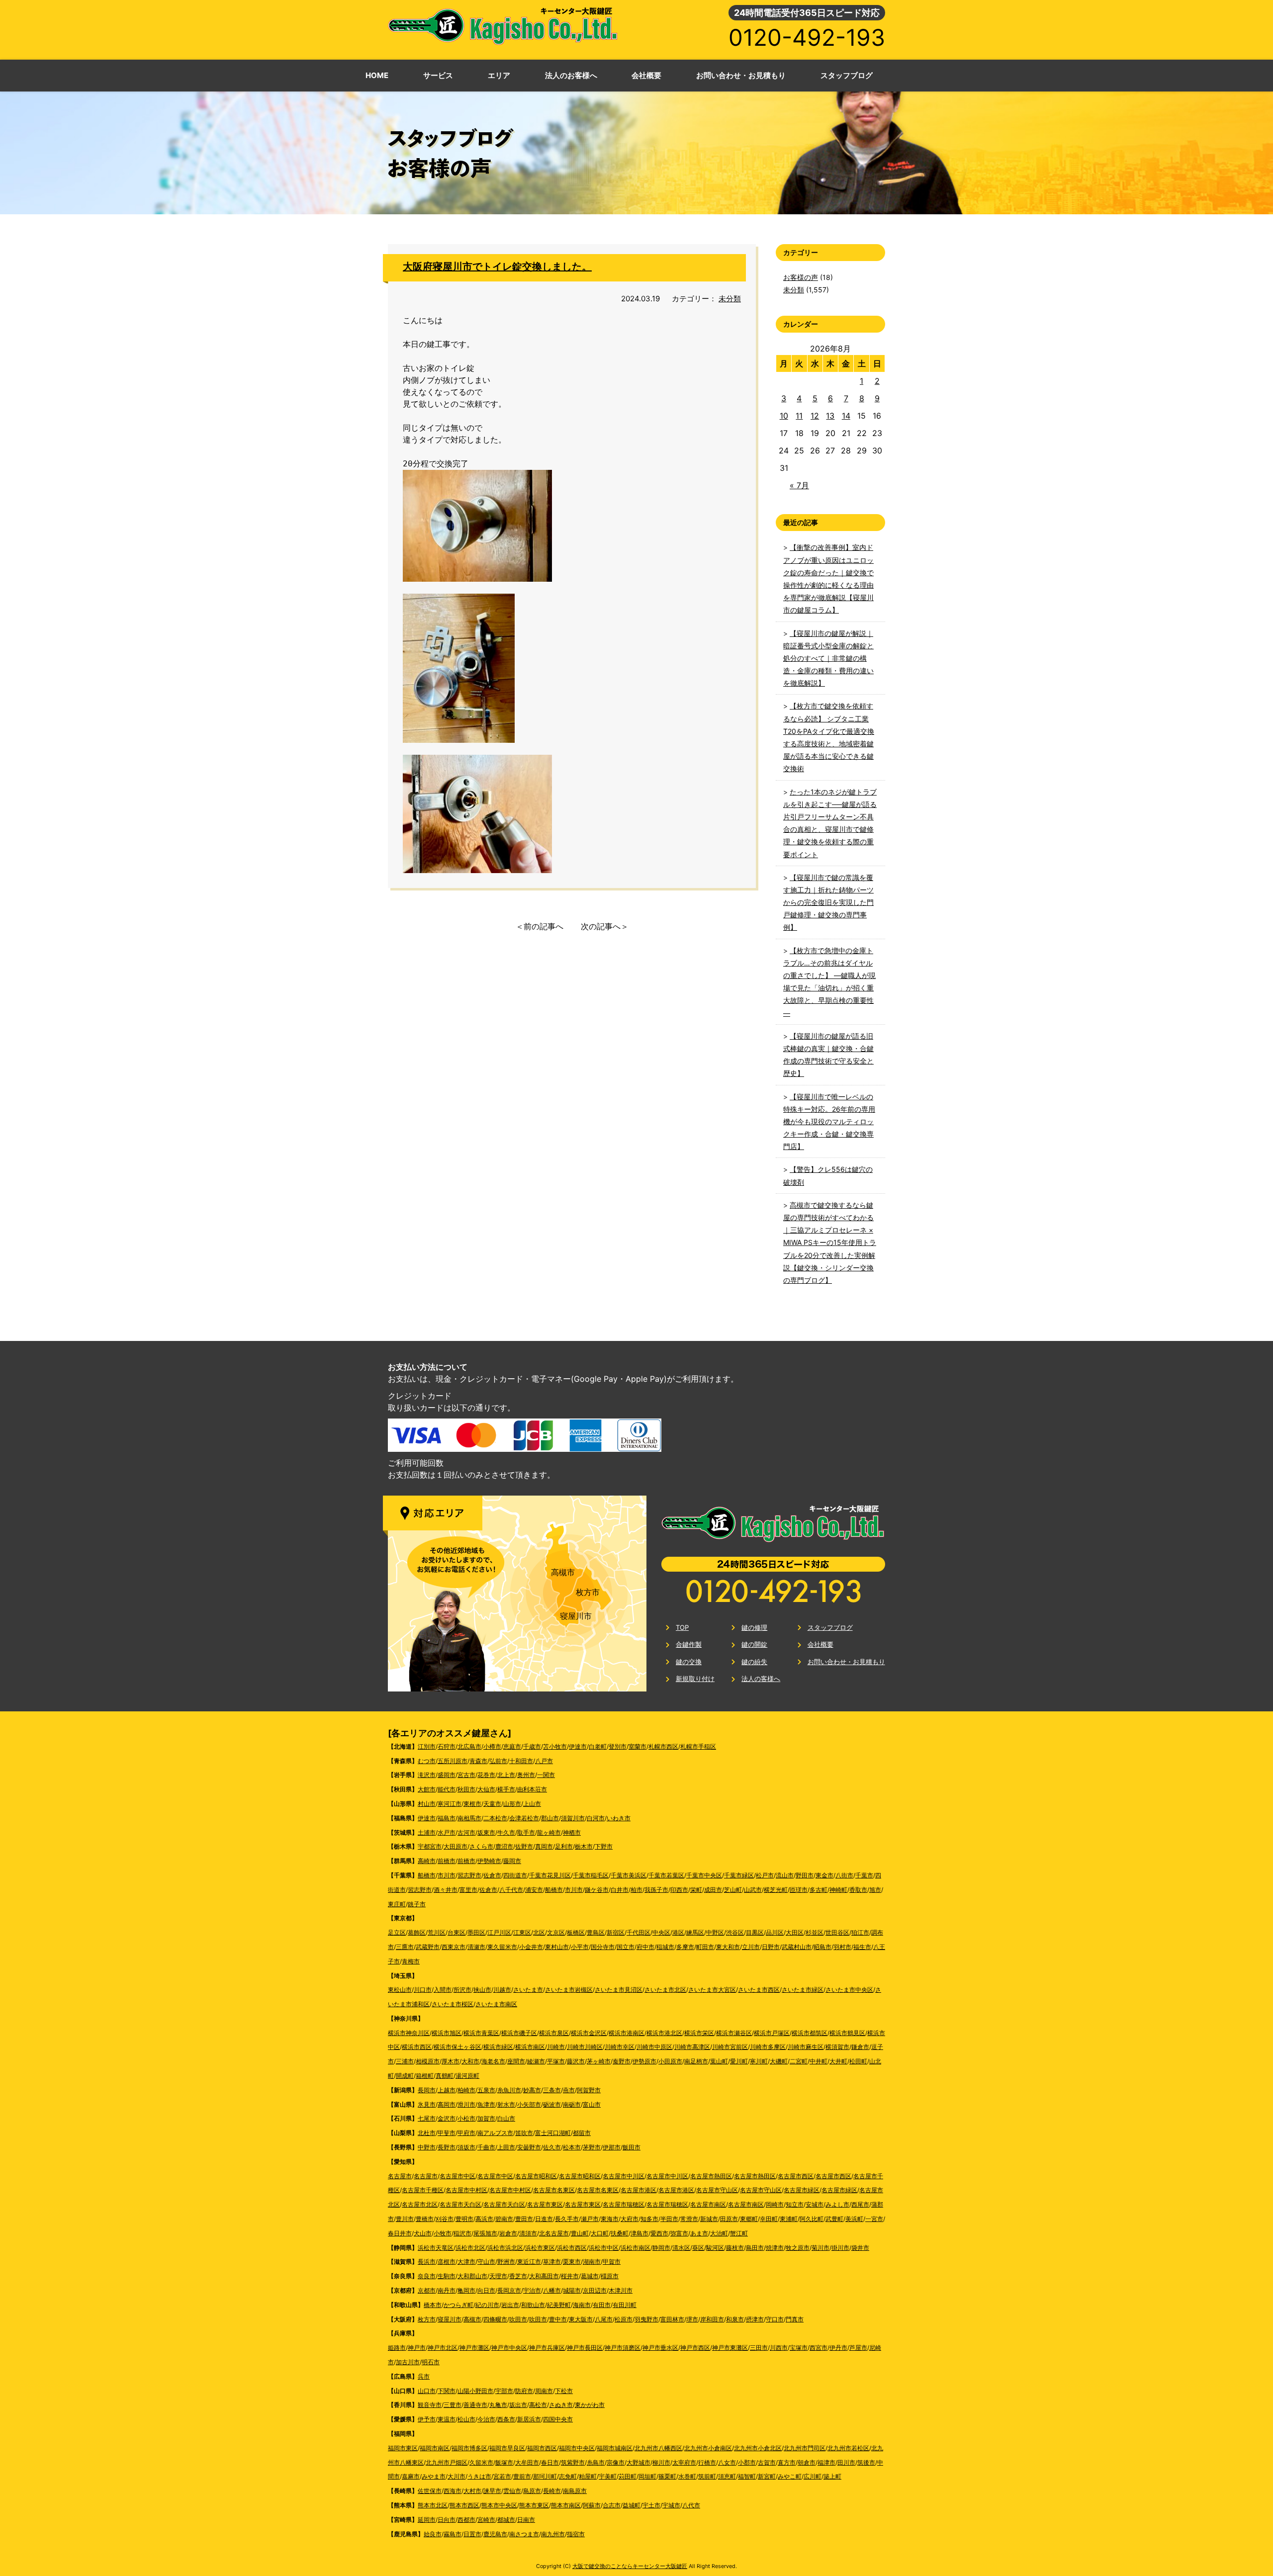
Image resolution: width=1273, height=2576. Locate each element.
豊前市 (522, 2476)
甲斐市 (447, 2133)
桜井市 (570, 2276)
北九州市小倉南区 (708, 2448)
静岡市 (661, 2248)
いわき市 (619, 1818)
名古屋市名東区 (554, 2190)
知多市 (649, 2219)
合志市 (612, 2505)
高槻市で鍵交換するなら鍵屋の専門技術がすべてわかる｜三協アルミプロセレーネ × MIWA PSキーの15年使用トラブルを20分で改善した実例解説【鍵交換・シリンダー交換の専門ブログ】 (830, 1243)
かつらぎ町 (458, 2305)
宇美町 (608, 2476)
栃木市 (584, 1846)
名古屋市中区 (457, 2176)
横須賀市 (837, 2047)
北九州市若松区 (848, 2448)
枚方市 (588, 1592)
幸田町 (769, 2219)
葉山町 (719, 2061)
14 (846, 416)
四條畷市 (495, 2319)
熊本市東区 (534, 2505)
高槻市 (563, 1572)
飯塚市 (504, 2462)
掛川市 (840, 2248)
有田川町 (625, 2305)
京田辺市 (595, 2290)
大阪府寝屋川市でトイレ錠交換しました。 (497, 266)
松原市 (624, 2319)
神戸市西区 (695, 2348)
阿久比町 (812, 2219)
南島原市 (575, 2491)
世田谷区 (837, 1932)
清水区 (681, 2248)
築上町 (832, 2476)
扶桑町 (620, 2233)
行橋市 (707, 2462)
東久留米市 (502, 1947)
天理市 (498, 2276)
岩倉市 (508, 2233)
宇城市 (671, 2505)
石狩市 (447, 1746)
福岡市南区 (435, 2448)
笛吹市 (524, 2133)
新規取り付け (695, 1679)
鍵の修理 (754, 1627)
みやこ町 (790, 2476)
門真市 (795, 2319)
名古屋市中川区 (624, 2176)
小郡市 (747, 2462)
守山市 (486, 2262)
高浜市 (484, 2219)
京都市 (427, 2290)
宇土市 (651, 2505)
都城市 (506, 2520)
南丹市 (447, 2290)
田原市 (729, 2219)
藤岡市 (512, 1861)
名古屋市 (400, 2176)
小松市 (466, 2118)
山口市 (427, 2391)
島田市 (755, 2248)
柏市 (636, 1890)
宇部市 (504, 2391)
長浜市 (427, 2262)
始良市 (433, 2534)
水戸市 (447, 1832)
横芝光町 (776, 1890)
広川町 (813, 2476)
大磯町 (779, 2061)
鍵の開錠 (754, 1644)
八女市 (727, 2462)
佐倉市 (492, 1875)
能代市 (447, 1789)
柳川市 (661, 2462)
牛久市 (506, 1832)
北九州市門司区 (805, 2448)
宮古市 (466, 1775)
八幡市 (552, 2290)
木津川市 (621, 2290)
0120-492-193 (807, 37)
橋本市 (433, 2305)
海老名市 (493, 2061)
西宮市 (818, 2348)
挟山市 (482, 1990)
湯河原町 (467, 2076)
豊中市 (558, 2319)
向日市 (486, 2290)
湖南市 (592, 2262)
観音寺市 (430, 2405)
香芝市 (518, 2276)
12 (815, 416)
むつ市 (427, 1761)
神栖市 (572, 1832)
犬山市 (423, 2233)
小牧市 (443, 2233)
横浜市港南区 (627, 2033)
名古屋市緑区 (802, 2190)
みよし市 (837, 2204)
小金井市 (531, 1947)
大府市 (630, 2219)
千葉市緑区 (739, 1875)
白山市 (506, 2118)
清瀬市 (476, 1947)
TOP (682, 1627)
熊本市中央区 (499, 2505)
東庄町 (397, 1904)
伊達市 (578, 1746)
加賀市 (486, 2118)
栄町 (696, 1890)
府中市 (645, 1947)
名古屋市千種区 (423, 2190)
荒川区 (437, 1932)
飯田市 (632, 2147)
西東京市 (454, 1947)
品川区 (775, 1932)
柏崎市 (466, 2090)
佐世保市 (430, 2491)
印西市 (679, 1890)
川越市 (502, 1990)
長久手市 (567, 2219)
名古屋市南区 (708, 2204)
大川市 (456, 2476)
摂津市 (755, 2319)
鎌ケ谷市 (597, 1890)
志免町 (568, 2476)
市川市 (447, 1875)
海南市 (582, 2305)
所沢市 (462, 1990)
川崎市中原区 (654, 2047)
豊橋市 (425, 2219)
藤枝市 (735, 2248)
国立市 (626, 1947)
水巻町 (687, 2476)
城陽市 (572, 2290)
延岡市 (427, 2520)
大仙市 (486, 1789)
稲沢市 (462, 2233)
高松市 (538, 2405)
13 (830, 416)
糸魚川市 (509, 2090)
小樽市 (492, 1746)
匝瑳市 (799, 1890)
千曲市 (486, 2147)
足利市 (564, 1846)
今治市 (486, 2419)
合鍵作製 (689, 1644)
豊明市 (464, 2219)
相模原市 (428, 2061)
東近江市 (529, 2262)
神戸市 (417, 2348)
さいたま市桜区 (453, 2004)
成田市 (713, 1890)
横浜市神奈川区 (409, 2033)
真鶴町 (445, 2076)
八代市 (691, 2505)
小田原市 (670, 2061)
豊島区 (596, 1932)
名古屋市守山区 (717, 2190)
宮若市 (502, 2476)
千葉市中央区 (704, 1875)
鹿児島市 (495, 2534)
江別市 (427, 1746)
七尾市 (427, 2118)
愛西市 (659, 2233)
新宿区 (616, 1932)
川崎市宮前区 (730, 2047)
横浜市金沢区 (589, 2033)
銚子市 (417, 1904)
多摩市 (685, 1947)
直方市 (787, 2462)
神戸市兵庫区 (547, 2348)
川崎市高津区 (692, 2047)
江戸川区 (499, 1932)
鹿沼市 (504, 1846)
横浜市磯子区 (519, 2033)
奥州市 (526, 1775)
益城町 (632, 2505)
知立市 (795, 2204)
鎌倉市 (860, 2047)
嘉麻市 (411, 2476)
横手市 (506, 1789)
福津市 (826, 2462)
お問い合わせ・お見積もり (846, 1662)
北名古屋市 (554, 2233)
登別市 (618, 1746)
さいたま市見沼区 (619, 1990)
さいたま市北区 (665, 1990)
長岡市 (427, 2090)
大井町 (838, 2061)
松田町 (858, 2061)
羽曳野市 (646, 2319)
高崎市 (427, 1861)
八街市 (844, 1875)
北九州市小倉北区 (758, 2448)
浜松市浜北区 (505, 2248)
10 (784, 416)
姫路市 (397, 2348)
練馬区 (695, 1932)
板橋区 (576, 1932)
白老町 (598, 1746)
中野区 (715, 1932)
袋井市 (860, 2248)
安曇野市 (529, 2147)
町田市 (705, 1947)
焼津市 (775, 2248)
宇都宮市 (430, 1846)
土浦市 (427, 1832)
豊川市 (405, 2219)
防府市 (524, 2391)
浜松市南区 (636, 2248)
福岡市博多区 (469, 2448)
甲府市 (466, 2133)
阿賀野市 (589, 2090)
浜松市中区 (604, 2248)
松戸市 (765, 1875)
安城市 (815, 2204)
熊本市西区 (464, 2505)
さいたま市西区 (759, 1990)
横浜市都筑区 (810, 2033)
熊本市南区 (566, 2505)
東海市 (610, 2219)
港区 (678, 1932)
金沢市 (447, 2118)
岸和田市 (712, 2319)
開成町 (405, 2076)
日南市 (526, 2520)
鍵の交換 (689, 1662)
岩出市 (510, 2305)
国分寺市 (603, 1947)
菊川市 (820, 2248)
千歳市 (532, 1746)
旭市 (875, 1890)
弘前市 (498, 1761)
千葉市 (864, 1875)
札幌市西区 (663, 1746)
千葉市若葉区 (666, 1875)
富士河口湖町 (553, 2133)
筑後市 (866, 2462)
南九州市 (553, 2534)
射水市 (506, 2104)
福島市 (447, 1818)
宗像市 (616, 2462)
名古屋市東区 (545, 2204)
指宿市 (576, 2534)
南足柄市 (696, 2061)
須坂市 (466, 2147)
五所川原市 (453, 1761)
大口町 (600, 2233)
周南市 (544, 2391)
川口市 (423, 1990)
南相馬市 (469, 1818)
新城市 (709, 2219)
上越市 (447, 2090)
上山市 (532, 1804)
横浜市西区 (417, 2047)
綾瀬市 (536, 2061)
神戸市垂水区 (660, 2348)
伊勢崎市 (489, 1861)
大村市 (472, 2491)
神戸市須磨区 (623, 2348)
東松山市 (400, 1990)
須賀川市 (573, 1818)
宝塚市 (799, 2348)
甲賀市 (612, 2262)
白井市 (620, 1890)
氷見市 (427, 2104)
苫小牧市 (555, 1746)
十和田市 (521, 1761)
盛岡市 (447, 1775)
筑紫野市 (573, 2462)
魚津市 (486, 2104)
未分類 (730, 299)
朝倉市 (807, 2462)
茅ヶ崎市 (599, 2061)
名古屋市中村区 (466, 2190)
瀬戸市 (590, 2219)
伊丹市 (838, 2348)
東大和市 (728, 1947)
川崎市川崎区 (585, 2047)
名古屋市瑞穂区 (624, 2204)
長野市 (447, 2147)
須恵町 (727, 2476)
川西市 (779, 2348)
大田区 (795, 1932)
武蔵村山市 (797, 1947)
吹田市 (518, 2319)
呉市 (424, 2376)
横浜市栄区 (699, 2033)
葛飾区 (417, 1932)
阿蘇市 (592, 2505)
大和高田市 (544, 2276)
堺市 (692, 2319)
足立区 (397, 1932)
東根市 (472, 1804)
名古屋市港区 (638, 2190)
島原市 (532, 2491)
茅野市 (592, 2147)
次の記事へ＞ (605, 926)
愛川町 (739, 2061)
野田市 (805, 1875)
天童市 (492, 1804)
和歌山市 (533, 2305)
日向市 (447, 2520)
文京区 (556, 1932)
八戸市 (544, 1761)
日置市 (472, 2534)
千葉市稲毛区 (591, 1875)
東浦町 (789, 2219)
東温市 (447, 2419)
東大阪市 (581, 2319)
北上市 (506, 1775)
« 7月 (799, 485)
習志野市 (469, 1875)
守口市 (775, 2319)
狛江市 (860, 1932)
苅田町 (628, 2476)
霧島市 (453, 2534)
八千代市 (511, 1890)
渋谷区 (735, 1932)
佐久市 (552, 2147)
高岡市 (447, 2104)
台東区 (456, 1932)
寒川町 (759, 2061)
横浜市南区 (530, 2047)
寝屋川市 (576, 1616)
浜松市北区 (470, 2248)
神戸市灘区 (474, 2348)
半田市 (669, 2219)
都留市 (582, 2133)
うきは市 (479, 2476)
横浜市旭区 (447, 2033)
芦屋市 (858, 2348)
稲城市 (665, 1947)
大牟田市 (527, 2462)
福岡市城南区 (615, 2448)
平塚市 (556, 2061)
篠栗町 (667, 2476)
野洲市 (506, 2262)
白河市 (596, 1818)
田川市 (846, 2462)
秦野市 (622, 2061)
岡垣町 (647, 2476)
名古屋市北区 (420, 2204)
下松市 (564, 2391)
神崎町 (838, 1890)
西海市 (453, 2491)
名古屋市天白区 (460, 2204)
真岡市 (544, 1846)
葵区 (698, 2248)
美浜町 (854, 2219)
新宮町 (767, 2476)
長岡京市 (509, 2290)
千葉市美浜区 (629, 1875)
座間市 (516, 2061)
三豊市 (453, 2405)
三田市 (759, 2348)
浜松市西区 (572, 2248)
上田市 (506, 2147)
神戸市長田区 (585, 2348)
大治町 (719, 2233)
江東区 (522, 1932)
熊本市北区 (433, 2505)
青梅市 (411, 1961)
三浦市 (405, 2061)
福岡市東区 (403, 2448)
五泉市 (486, 2090)
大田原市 (455, 1846)
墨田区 (476, 1932)
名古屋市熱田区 (711, 2176)
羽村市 (842, 1947)
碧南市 (504, 2219)
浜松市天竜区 (436, 2248)
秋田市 (466, 1789)
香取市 (858, 1890)
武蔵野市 (428, 1947)
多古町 (818, 1890)
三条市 (552, 2090)
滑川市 (466, 2104)
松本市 (572, 2147)
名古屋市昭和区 (536, 2176)
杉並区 (815, 1932)
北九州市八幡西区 (658, 2448)
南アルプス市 (495, 2133)
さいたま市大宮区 (712, 1990)
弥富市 (679, 2233)
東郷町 (749, 2219)
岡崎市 (775, 2204)
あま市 (699, 2233)
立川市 (751, 1947)
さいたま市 (528, 1990)
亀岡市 (466, 2290)
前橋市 (447, 1861)
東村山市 (557, 1947)
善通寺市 (475, 2405)
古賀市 (767, 2462)
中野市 (427, 2147)
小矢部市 (529, 2104)
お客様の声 (801, 277)
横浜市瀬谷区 (734, 2033)
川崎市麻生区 (806, 2047)
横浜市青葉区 (481, 2033)
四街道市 (515, 1875)
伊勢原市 (644, 2061)
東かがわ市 (590, 2405)
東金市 (824, 1875)
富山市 (592, 2104)
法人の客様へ (761, 1679)
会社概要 (820, 1644)
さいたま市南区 (496, 2004)
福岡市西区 (542, 2448)
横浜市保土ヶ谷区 (457, 2047)
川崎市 (556, 2047)
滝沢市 (427, 1775)
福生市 (862, 1947)
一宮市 (874, 2219)
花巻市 (486, 1775)
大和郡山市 (472, 2276)
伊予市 (427, 2419)
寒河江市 (450, 1804)
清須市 (528, 2233)
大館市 (427, 1789)
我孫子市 (656, 1890)
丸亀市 (498, 2405)
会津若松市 (524, 1818)
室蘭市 (637, 1746)
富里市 (468, 1890)
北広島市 (469, 1746)
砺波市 (552, 2104)
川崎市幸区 (620, 2047)
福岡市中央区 (577, 2448)
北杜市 (427, 2133)
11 (799, 416)
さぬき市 (561, 2405)
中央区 (661, 1932)
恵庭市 (512, 1746)
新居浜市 (529, 2419)
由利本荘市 (532, 1789)
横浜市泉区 (554, 2033)
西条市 (506, 2419)
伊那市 (612, 2147)
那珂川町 (545, 2476)
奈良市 (427, 2276)
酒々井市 (446, 1890)
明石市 (431, 2362)
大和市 (470, 2061)
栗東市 (572, 2262)
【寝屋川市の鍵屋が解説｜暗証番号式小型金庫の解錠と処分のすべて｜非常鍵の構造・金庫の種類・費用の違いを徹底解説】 (828, 658)
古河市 (466, 1832)
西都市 (466, 2520)
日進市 (544, 2219)
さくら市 (481, 1846)
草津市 (552, 2262)
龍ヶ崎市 (549, 1832)
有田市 (602, 2305)
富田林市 (672, 2319)
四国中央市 (558, 2419)
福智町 (747, 2476)
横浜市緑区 (498, 2047)
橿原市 (610, 2276)
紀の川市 (487, 2305)
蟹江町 (739, 2233)
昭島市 (822, 1947)
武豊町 (834, 2219)
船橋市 (427, 1875)
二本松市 (495, 1818)
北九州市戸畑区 (447, 2462)
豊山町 (580, 2233)
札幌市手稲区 (698, 1746)
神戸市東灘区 (730, 2348)
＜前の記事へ (540, 926)
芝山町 (733, 1890)
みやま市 (434, 2476)
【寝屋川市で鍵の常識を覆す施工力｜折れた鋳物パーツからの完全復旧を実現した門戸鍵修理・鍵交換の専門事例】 (828, 902)
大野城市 (638, 2462)
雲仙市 (512, 2491)
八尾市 (604, 2319)
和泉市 (735, 2319)
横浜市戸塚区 (772, 2033)
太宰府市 (684, 2462)
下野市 (604, 1846)
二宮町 (799, 2061)
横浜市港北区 (664, 2033)
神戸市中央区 (509, 2348)
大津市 (466, 2262)
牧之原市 (798, 2248)
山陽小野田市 (475, 2391)
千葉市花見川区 (550, 1875)
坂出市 (518, 2405)
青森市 (478, 1761)
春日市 (550, 2462)
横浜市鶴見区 (847, 2033)
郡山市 (550, 1818)
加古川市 (408, 2362)
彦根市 (447, 2262)
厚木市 (451, 2061)
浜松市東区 (540, 2248)
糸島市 (596, 2462)
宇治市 (532, 2290)
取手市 (526, 1832)
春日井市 (400, 2233)
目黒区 (755, 1932)
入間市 (443, 1990)
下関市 (447, 2391)
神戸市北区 (443, 2348)
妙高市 (532, 2090)
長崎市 (552, 2491)
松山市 (466, 2419)
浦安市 (534, 1890)
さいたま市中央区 (849, 1990)
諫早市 (492, 2491)
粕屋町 (588, 2476)
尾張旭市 (485, 2233)
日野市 (771, 1947)
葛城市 (590, 2276)
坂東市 (486, 1832)
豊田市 (524, 2219)
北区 (539, 1932)
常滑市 (689, 2219)
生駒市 (447, 2276)
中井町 (818, 2061)
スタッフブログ (830, 1627)
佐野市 (524, 1846)
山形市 (512, 1804)
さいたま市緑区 (803, 1990)
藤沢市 (576, 2061)
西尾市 (860, 2204)
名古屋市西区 (796, 2176)
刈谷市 (445, 2219)
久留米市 (481, 2462)
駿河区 (715, 2248)
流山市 (785, 1875)
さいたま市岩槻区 (569, 1990)
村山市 (427, 1804)
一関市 (546, 1775)
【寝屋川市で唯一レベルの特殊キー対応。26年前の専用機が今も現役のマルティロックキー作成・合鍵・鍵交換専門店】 (829, 1122)
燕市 (569, 2090)
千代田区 (638, 1932)
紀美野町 (559, 2305)
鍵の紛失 (754, 1662)
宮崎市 (486, 2520)
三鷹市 (405, 1947)
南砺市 (572, 2104)
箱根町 (425, 2076)
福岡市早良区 (507, 2448)
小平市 (580, 1947)
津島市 (639, 2233)
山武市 (753, 1890)
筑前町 (707, 2476)
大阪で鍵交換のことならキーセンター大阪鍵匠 (630, 2566)
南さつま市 (524, 2534)
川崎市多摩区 (768, 2047)
